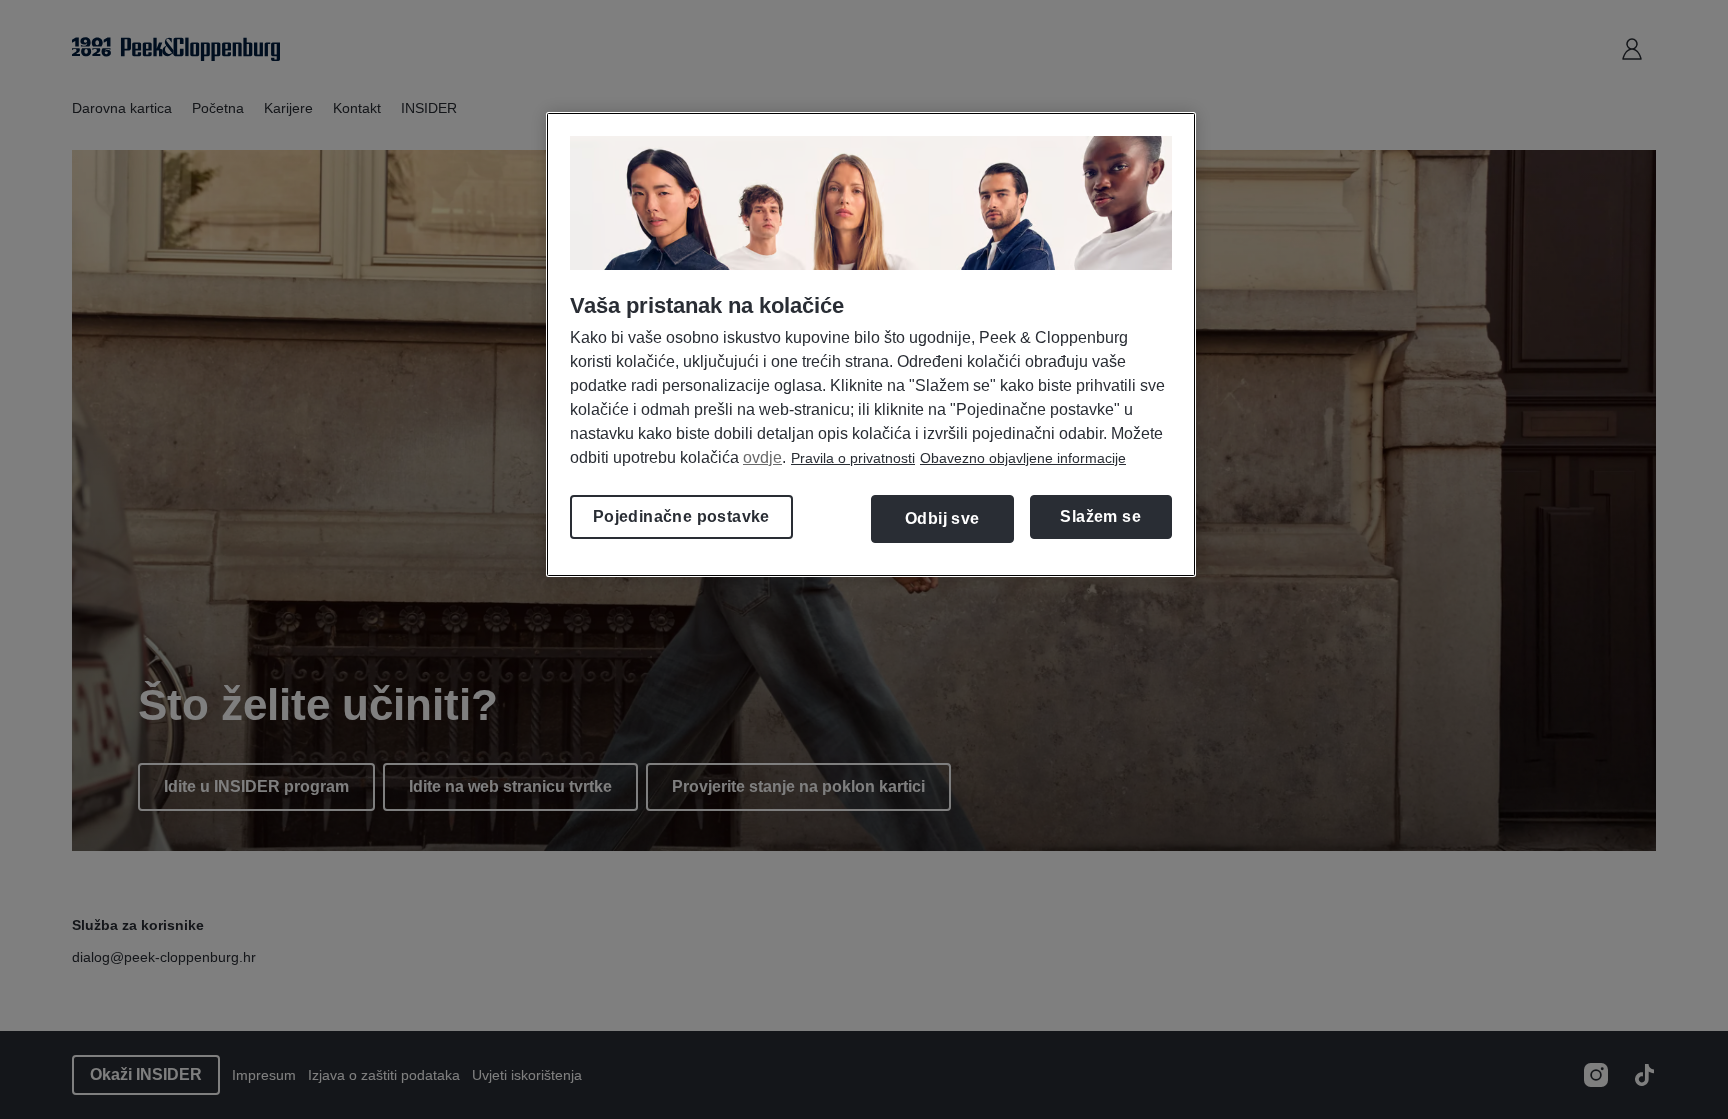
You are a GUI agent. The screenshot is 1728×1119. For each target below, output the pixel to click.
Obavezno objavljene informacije (1023, 458)
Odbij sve (942, 518)
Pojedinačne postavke (681, 516)
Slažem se (1100, 516)
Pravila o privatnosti (853, 458)
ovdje (762, 457)
